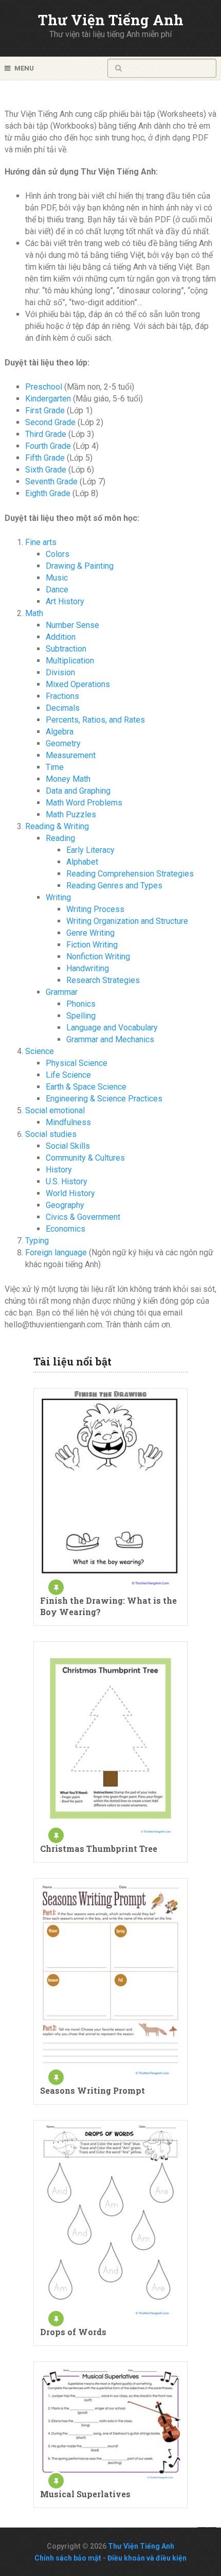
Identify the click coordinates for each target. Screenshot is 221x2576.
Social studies (51, 1134)
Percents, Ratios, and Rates (95, 720)
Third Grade (46, 434)
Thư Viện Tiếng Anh (111, 20)
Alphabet (82, 862)
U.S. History (67, 1181)
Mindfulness (68, 1122)
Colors (58, 554)
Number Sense (72, 625)
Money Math (68, 779)
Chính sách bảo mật (68, 2558)
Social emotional (55, 1110)
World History (70, 1193)
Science (40, 1051)
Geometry (63, 743)
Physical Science (77, 1063)
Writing (58, 897)
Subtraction (66, 649)
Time (55, 767)
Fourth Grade (48, 446)
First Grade (45, 410)
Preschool (44, 387)
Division (60, 672)
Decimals (63, 708)
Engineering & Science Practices (104, 1099)
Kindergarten (48, 399)
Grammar (62, 992)
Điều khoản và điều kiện (147, 2558)
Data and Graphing (78, 791)
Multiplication (70, 661)
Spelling (81, 1016)
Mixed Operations (78, 684)
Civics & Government (83, 1217)
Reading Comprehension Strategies (130, 874)
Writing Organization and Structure (127, 921)
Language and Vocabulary (112, 1028)
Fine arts (41, 542)
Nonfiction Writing (98, 957)
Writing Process (95, 909)
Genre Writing (90, 933)
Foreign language (56, 1252)
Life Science (68, 1075)
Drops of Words (73, 2332)
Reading (60, 838)
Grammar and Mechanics (110, 1039)
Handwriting (88, 968)
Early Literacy (90, 850)
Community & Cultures (85, 1158)
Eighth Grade (48, 493)
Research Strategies (103, 980)
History (59, 1170)
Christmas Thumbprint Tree (99, 1848)
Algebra (60, 732)
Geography (65, 1205)
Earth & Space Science (86, 1087)
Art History (65, 601)
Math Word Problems (84, 803)
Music (57, 578)
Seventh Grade (51, 481)
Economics (66, 1229)
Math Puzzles (71, 814)
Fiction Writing (92, 945)
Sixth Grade (46, 470)
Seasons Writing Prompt (93, 2090)
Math (34, 613)
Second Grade (50, 422)
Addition (61, 637)
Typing (37, 1241)
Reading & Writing (57, 826)
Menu (24, 68)
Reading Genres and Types (114, 886)
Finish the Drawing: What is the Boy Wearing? (108, 1606)
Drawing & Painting (80, 566)
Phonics (81, 1004)
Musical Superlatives (85, 2494)
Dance (57, 590)
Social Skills (68, 1146)
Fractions (62, 696)
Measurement (71, 755)
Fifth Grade (45, 458)
